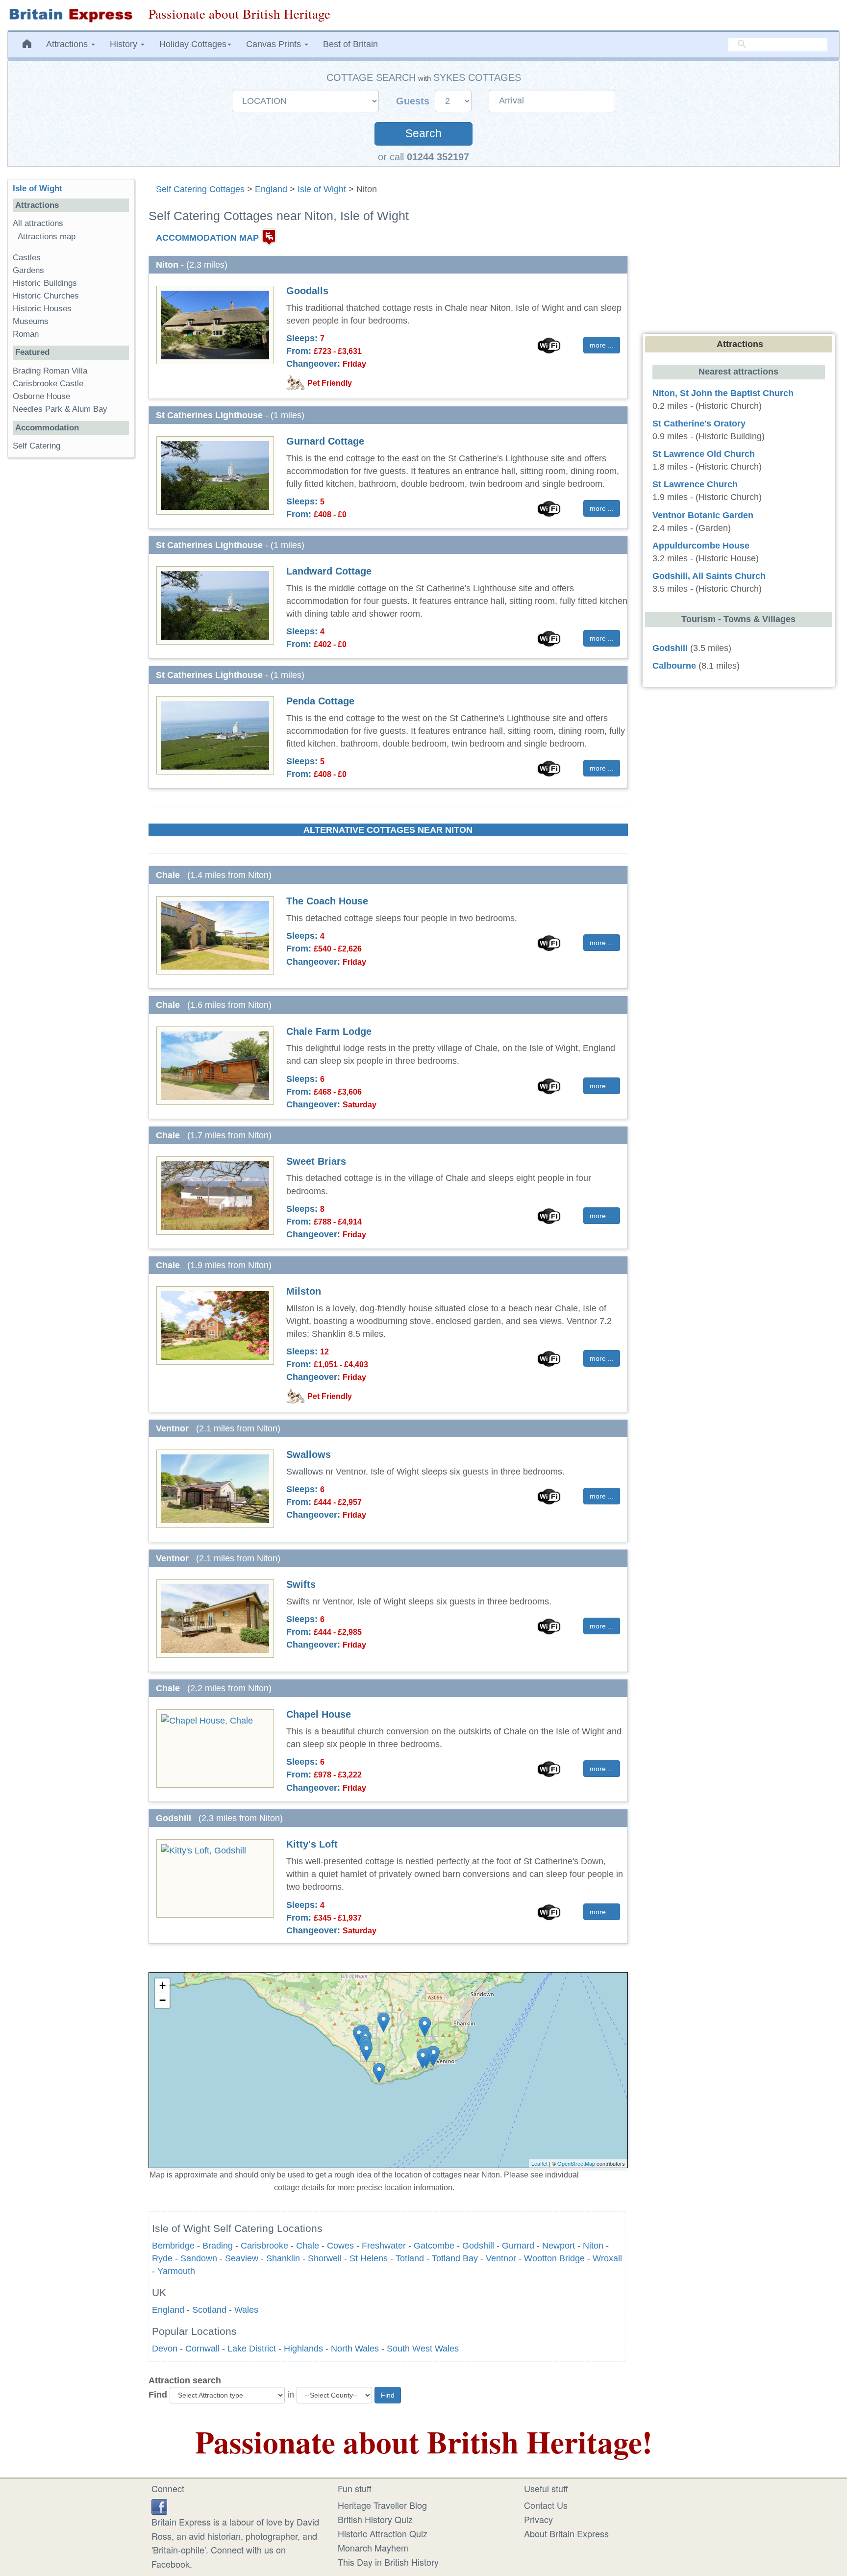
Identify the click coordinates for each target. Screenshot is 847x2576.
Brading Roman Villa (50, 371)
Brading (218, 2246)
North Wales (355, 2349)
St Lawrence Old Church (704, 454)
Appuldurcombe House (701, 546)
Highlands (303, 2349)
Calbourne (674, 666)
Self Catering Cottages (200, 189)
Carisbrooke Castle (48, 384)
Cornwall (202, 2349)
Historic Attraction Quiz (383, 2533)
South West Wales (423, 2349)
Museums (31, 321)
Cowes (340, 2246)
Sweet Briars (316, 1161)
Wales (246, 2310)
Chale (308, 2246)
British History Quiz (375, 2519)
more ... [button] (602, 345)
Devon (165, 2349)
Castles (27, 258)
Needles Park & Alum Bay (60, 409)
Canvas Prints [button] (275, 44)
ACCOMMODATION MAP (207, 237)
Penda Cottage (320, 701)
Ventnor (501, 2258)
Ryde (162, 2258)
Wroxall (607, 2258)
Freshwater (384, 2246)
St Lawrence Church (695, 484)
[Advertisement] (71, 617)
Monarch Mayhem (373, 2548)
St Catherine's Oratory (699, 424)
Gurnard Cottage (325, 441)
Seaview (242, 2258)
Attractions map (47, 237)
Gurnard (518, 2246)
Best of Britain (350, 44)
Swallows (309, 1454)
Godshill (478, 2246)
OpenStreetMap (576, 2163)
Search (423, 134)
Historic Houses (42, 309)
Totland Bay (455, 2258)
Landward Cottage (329, 571)
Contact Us (546, 2505)
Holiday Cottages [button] (193, 44)
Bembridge (173, 2246)
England (271, 189)
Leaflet (539, 2163)
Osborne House (41, 396)
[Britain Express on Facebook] (159, 2505)
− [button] (162, 2000)
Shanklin (283, 2258)
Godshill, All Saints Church (709, 576)
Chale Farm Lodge (329, 1031)
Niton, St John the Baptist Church (723, 393)
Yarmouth (176, 2271)
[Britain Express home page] (71, 15)
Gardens (28, 270)
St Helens (369, 2258)
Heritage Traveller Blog (382, 2505)
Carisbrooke (264, 2246)
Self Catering (37, 446)
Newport (559, 2246)
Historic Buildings (45, 283)
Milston (304, 1291)
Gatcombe (434, 2246)
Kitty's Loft (312, 1844)
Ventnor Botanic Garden (703, 515)
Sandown (199, 2258)
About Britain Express (566, 2533)
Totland (410, 2258)
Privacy (538, 2519)
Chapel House (319, 1714)
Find (158, 2395)
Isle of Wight (322, 189)
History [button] (125, 44)
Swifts (301, 1584)
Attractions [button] (68, 44)
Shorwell (325, 2258)
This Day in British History (388, 2562)
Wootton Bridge (554, 2258)
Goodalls (307, 291)
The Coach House (327, 901)
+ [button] (162, 1986)
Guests (414, 101)
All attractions (38, 223)
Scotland (209, 2310)
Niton (593, 2246)
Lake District (252, 2349)
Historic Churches (46, 296)
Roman (26, 334)
